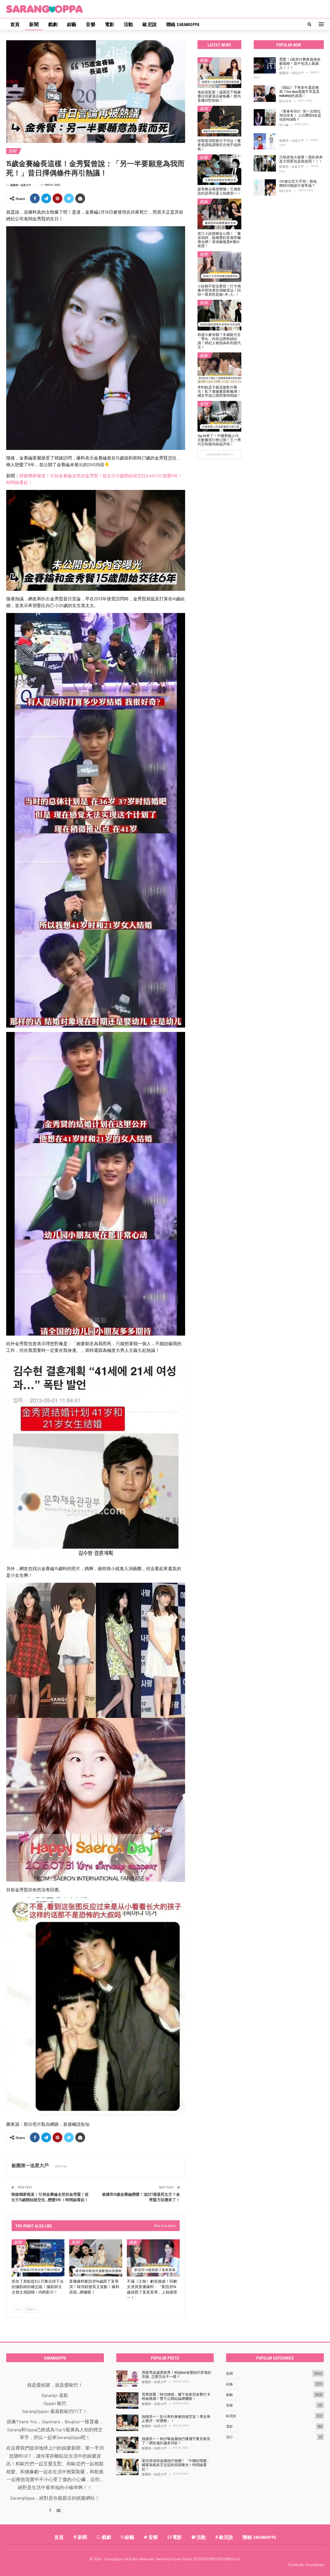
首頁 (15, 24)
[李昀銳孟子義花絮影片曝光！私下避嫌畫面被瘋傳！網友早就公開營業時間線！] (219, 368)
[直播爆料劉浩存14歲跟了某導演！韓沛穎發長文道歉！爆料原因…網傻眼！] (96, 2258)
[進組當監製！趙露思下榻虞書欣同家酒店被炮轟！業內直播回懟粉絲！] (219, 73)
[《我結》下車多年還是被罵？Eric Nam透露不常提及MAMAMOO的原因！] (265, 94)
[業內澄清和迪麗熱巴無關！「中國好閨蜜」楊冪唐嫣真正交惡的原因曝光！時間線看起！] (127, 2467)
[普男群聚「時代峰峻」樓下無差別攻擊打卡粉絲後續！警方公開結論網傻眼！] (127, 2401)
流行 (229, 2437)
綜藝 (72, 24)
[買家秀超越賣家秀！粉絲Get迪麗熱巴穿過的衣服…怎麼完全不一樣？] (127, 2379)
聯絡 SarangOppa (183, 24)
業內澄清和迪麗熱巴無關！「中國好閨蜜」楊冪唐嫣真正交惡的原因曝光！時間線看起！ (176, 2465)
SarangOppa (315, 2565)
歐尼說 (150, 24)
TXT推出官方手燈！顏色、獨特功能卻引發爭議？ (300, 183)
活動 (128, 24)
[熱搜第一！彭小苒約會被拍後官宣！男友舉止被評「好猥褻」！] (127, 2423)
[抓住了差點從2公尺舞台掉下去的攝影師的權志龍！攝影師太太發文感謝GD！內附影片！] (38, 2258)
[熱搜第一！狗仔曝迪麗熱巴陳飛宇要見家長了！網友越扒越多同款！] (127, 2445)
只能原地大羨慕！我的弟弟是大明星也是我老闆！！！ (301, 159)
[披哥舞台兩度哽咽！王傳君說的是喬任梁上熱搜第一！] (219, 170)
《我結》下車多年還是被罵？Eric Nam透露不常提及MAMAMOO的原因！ (299, 91)
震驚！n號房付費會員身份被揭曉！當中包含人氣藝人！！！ (300, 63)
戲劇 (53, 24)
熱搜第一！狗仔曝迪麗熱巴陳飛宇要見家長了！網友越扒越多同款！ (176, 2441)
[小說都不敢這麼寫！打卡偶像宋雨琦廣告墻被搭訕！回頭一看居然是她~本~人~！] (219, 267)
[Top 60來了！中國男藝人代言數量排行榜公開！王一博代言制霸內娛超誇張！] (219, 416)
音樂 (90, 24)
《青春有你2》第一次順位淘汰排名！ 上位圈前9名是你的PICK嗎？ (300, 115)
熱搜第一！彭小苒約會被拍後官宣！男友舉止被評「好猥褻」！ (176, 2418)
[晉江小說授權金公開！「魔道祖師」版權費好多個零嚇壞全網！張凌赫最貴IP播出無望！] (219, 214)
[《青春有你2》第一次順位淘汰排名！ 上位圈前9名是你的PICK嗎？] (265, 117)
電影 (110, 24)
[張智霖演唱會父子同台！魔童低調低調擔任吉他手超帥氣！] (219, 121)
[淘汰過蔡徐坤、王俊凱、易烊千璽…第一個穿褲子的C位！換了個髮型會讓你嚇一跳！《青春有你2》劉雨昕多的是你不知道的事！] (265, 141)
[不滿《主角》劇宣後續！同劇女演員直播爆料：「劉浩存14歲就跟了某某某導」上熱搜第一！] (153, 2258)
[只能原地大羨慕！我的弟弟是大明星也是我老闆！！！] (265, 163)
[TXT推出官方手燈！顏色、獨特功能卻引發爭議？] (265, 188)
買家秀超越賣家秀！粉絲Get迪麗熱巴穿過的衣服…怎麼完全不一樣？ (176, 2374)
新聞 (34, 24)
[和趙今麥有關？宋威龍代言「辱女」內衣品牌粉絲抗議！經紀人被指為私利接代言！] (219, 315)
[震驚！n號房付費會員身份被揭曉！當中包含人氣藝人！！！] (265, 66)
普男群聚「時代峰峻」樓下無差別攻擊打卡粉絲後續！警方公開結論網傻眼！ (176, 2396)
